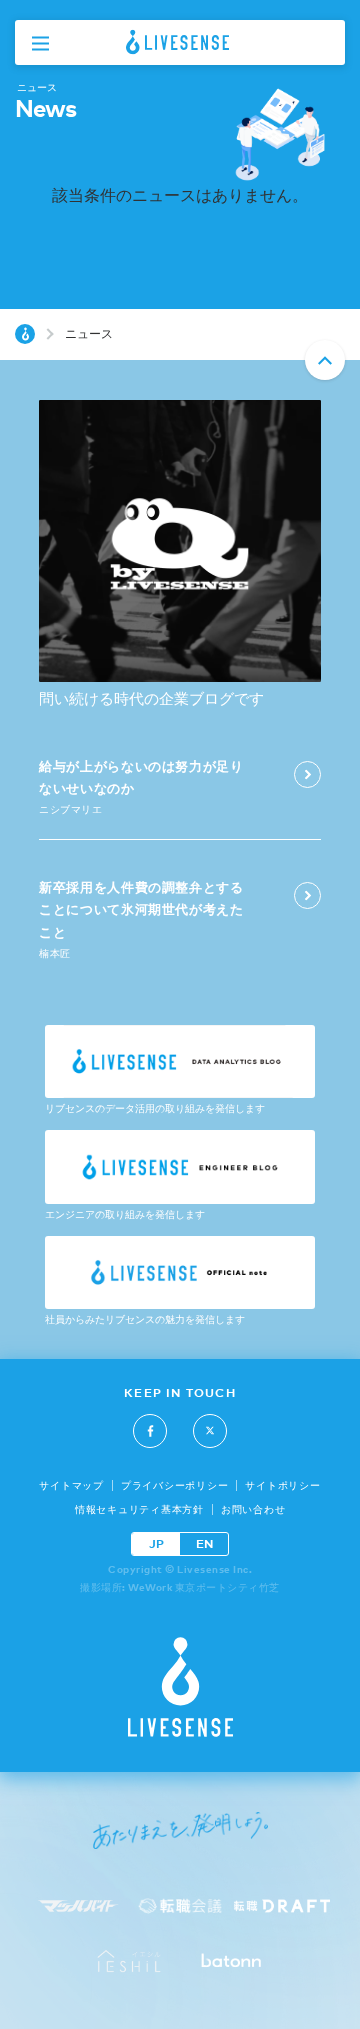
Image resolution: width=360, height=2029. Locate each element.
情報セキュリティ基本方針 (139, 1509)
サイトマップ (71, 1485)
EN (204, 1543)
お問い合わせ (253, 1509)
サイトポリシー (282, 1485)
